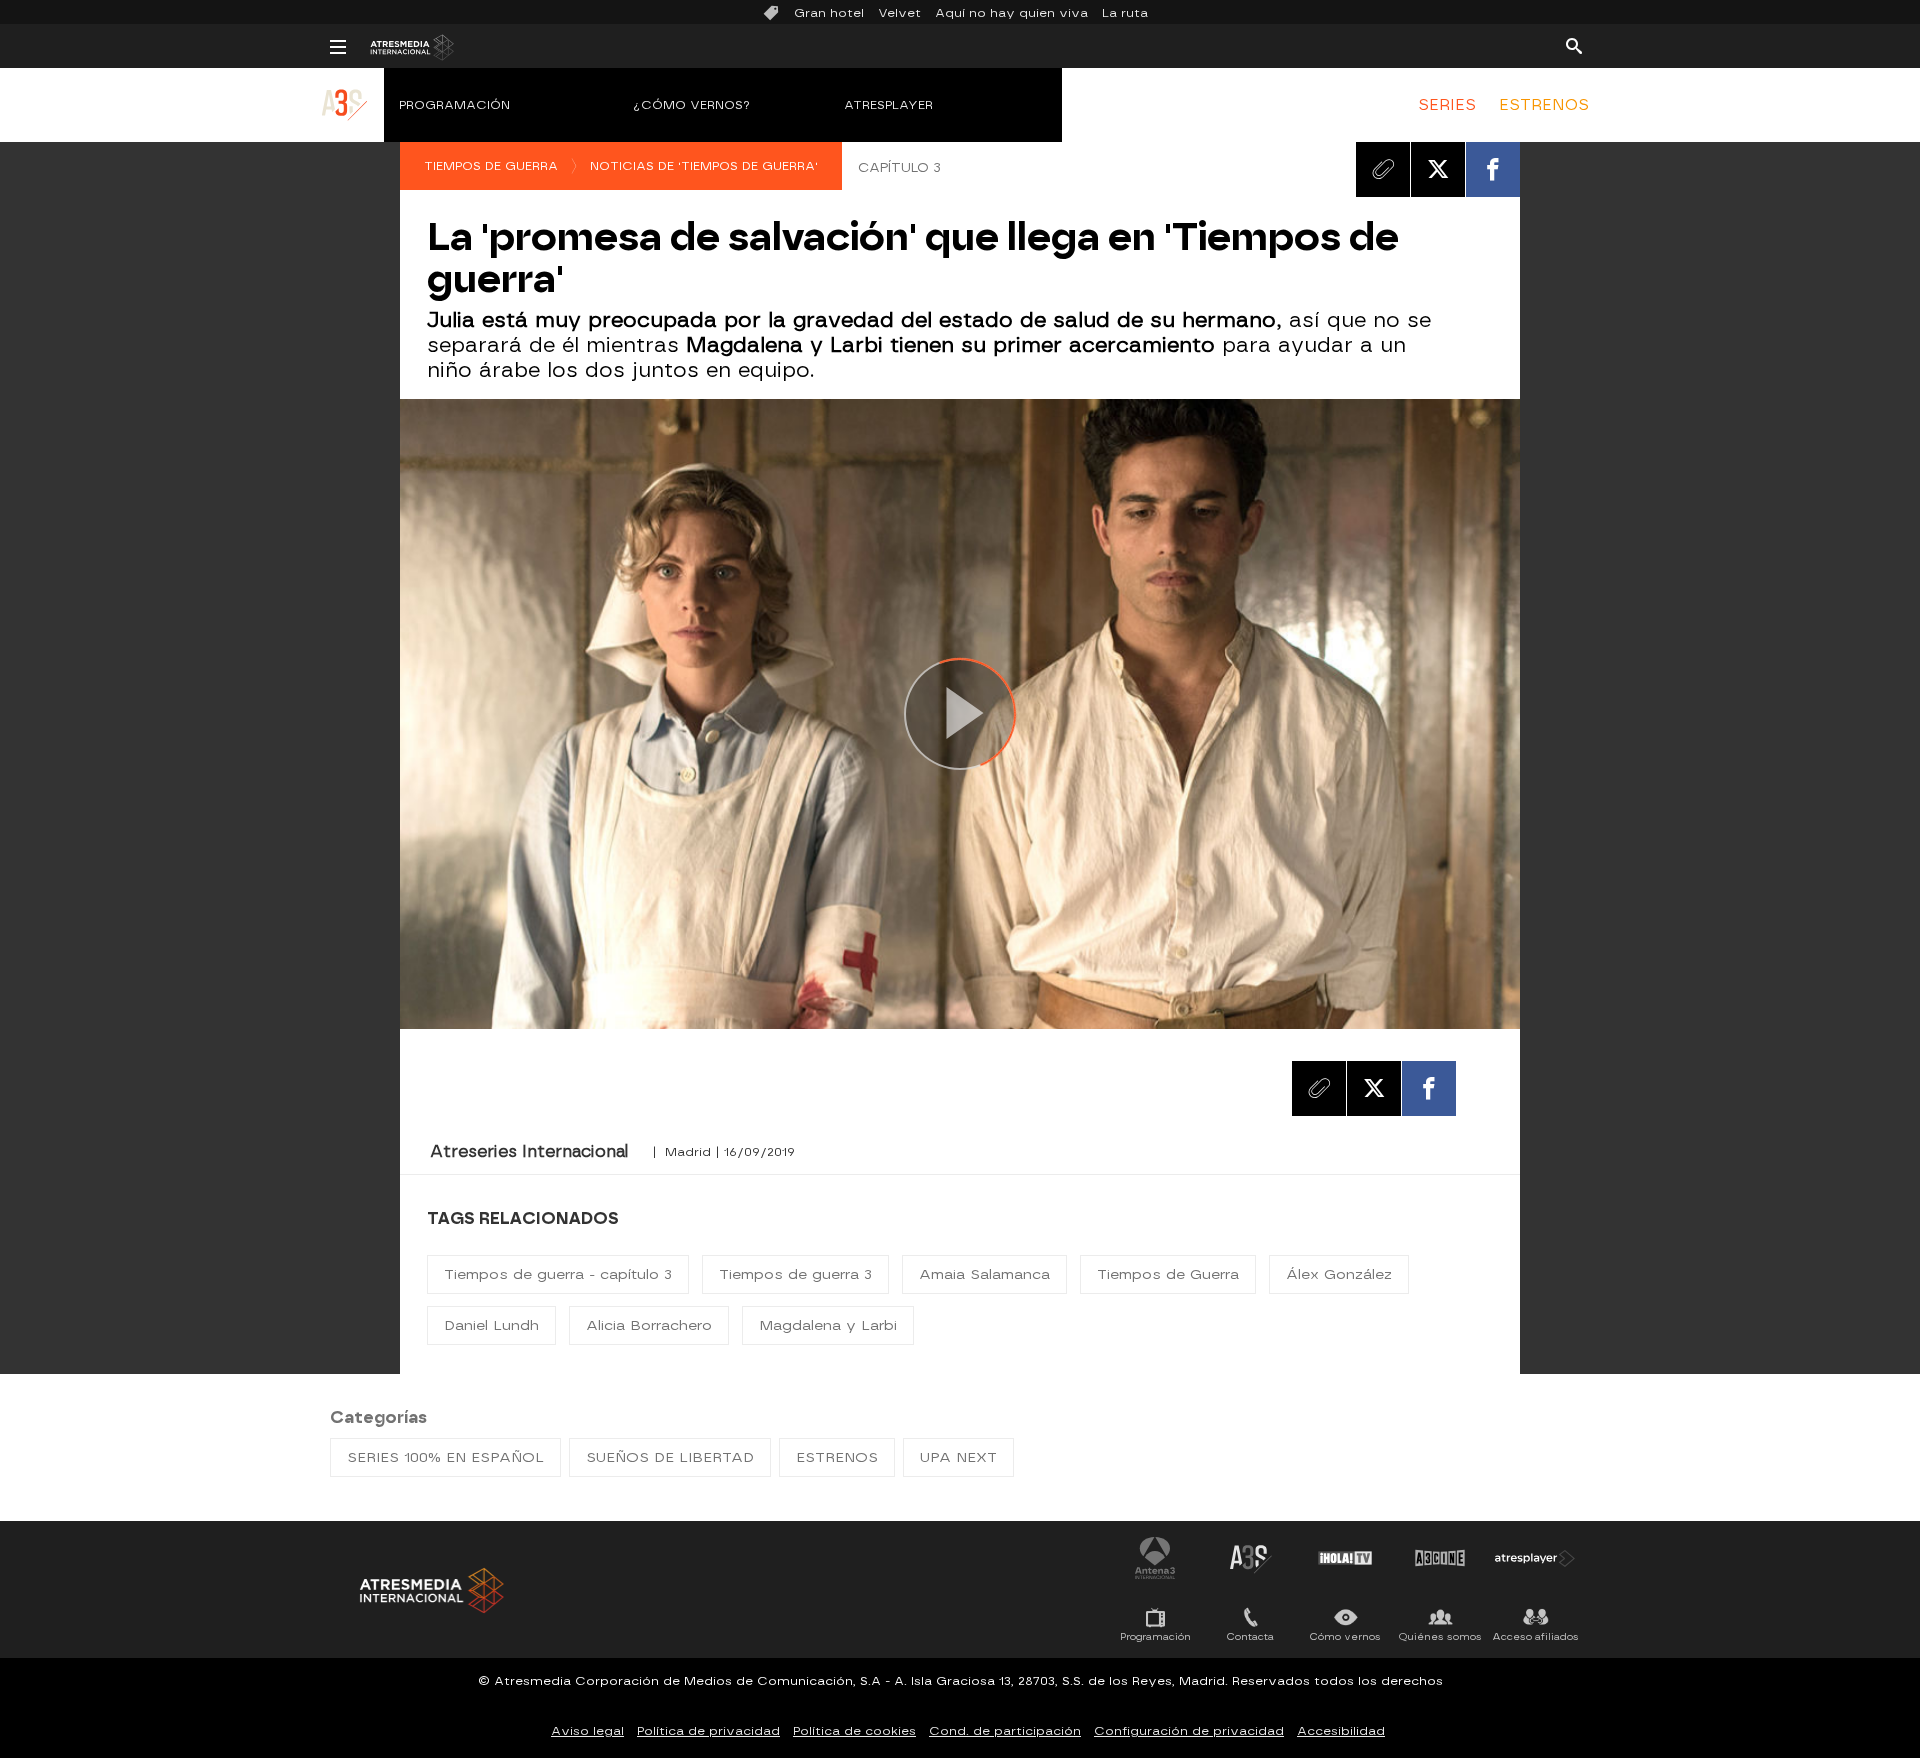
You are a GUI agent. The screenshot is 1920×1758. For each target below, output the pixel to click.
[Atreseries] (345, 125)
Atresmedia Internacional (430, 1590)
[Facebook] (1493, 169)
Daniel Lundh (491, 1325)
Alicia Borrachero (649, 1325)
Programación (454, 105)
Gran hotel (829, 13)
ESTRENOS (1544, 105)
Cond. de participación (1005, 1731)
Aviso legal (587, 1731)
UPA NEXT (958, 1457)
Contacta (1250, 1636)
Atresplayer (888, 105)
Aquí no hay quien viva (1011, 13)
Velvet (899, 13)
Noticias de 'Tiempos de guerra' (704, 166)
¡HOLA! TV (1345, 1558)
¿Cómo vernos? (692, 105)
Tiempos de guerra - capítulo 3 (558, 1274)
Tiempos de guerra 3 (795, 1274)
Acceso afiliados (1535, 1636)
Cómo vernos (1345, 1636)
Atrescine (1440, 1558)
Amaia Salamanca (984, 1274)
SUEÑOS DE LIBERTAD (670, 1457)
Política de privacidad (708, 1731)
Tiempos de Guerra (1168, 1274)
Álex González (1339, 1274)
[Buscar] (1574, 45)
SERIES (1447, 105)
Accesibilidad (1341, 1731)
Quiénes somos (1440, 1636)
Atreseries (1250, 1558)
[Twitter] (1438, 169)
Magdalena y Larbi (828, 1325)
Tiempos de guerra (491, 166)
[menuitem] (1447, 105)
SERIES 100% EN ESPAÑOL (445, 1457)
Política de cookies (854, 1731)
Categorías (378, 1417)
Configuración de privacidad (1189, 1731)
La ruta (1125, 13)
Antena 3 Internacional (1155, 1558)
